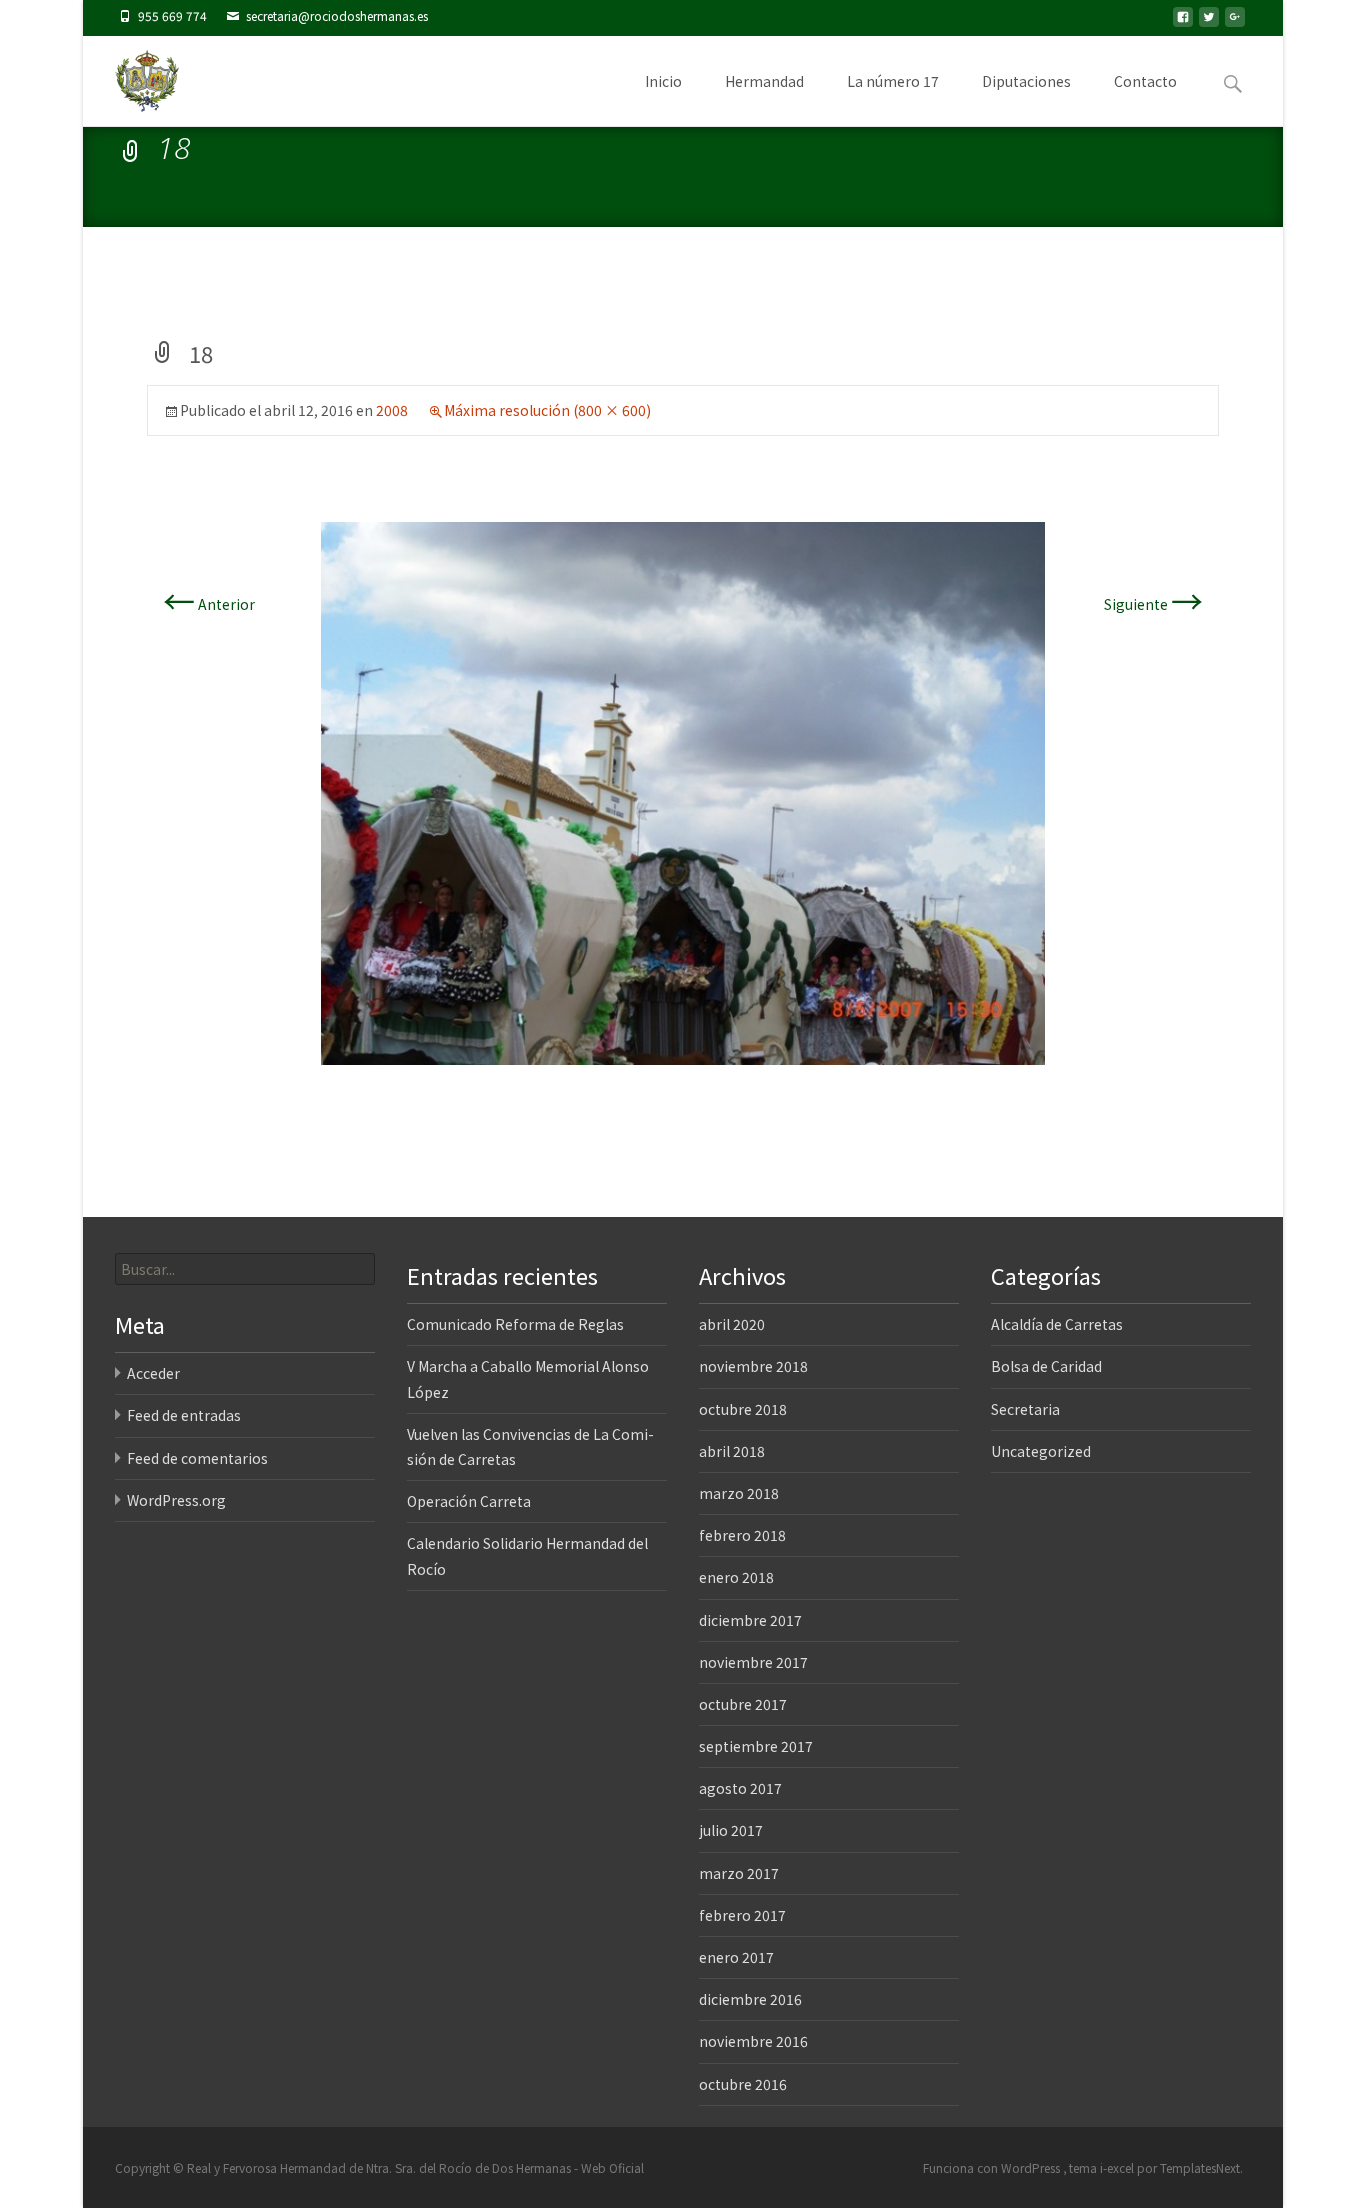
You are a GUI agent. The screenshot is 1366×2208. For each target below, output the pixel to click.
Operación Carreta (469, 1501)
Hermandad (764, 81)
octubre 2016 (743, 2084)
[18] (683, 791)
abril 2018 (732, 1451)
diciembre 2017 (750, 1620)
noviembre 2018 (753, 1366)
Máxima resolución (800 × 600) (547, 410)
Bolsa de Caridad (1046, 1366)
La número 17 (893, 81)
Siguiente (1153, 604)
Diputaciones (1026, 81)
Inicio (663, 81)
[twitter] (1209, 23)
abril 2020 (732, 1324)
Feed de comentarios (197, 1458)
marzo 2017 (739, 1873)
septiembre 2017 (756, 1746)
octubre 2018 (743, 1409)
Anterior (209, 604)
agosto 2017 (740, 1788)
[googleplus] (1235, 23)
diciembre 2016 (750, 1999)
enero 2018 (736, 1577)
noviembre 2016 (753, 2041)
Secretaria (1025, 1409)
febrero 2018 (742, 1535)
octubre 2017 (743, 1704)
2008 (392, 410)
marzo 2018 (739, 1493)
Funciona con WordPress (993, 2167)
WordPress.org (176, 1500)
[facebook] (1183, 23)
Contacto (1145, 81)
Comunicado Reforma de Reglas (515, 1324)
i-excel (1118, 2167)
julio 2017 (731, 1830)
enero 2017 (736, 1957)
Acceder (153, 1373)
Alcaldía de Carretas (1057, 1324)
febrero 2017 (742, 1915)
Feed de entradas (184, 1415)
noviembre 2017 (753, 1662)
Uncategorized (1041, 1451)
